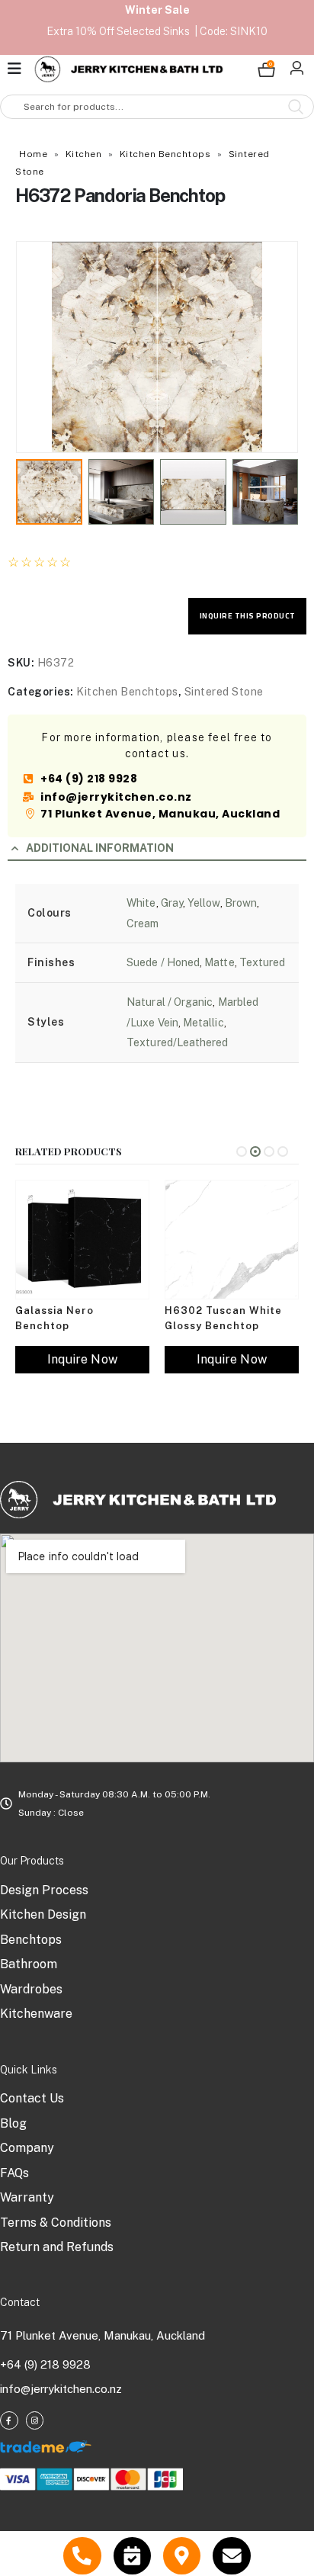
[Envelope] (231, 2556)
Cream (143, 923)
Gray (172, 903)
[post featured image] (82, 1240)
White (141, 903)
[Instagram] (35, 2420)
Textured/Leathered (177, 1042)
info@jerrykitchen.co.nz (61, 2389)
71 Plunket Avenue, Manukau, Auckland (103, 2335)
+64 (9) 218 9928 (45, 2364)
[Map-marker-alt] (182, 2556)
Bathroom (29, 1964)
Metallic (203, 1023)
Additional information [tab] (100, 848)
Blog (13, 2123)
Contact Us (32, 2098)
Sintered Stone (224, 692)
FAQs (14, 2173)
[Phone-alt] (82, 2556)
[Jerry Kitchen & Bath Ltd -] (129, 69)
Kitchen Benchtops (165, 154)
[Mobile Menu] (19, 69)
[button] (34, 347)
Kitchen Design (43, 1914)
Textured (263, 962)
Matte (219, 962)
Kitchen (84, 154)
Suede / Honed (163, 962)
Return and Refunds (57, 2247)
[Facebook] (9, 2420)
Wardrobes (31, 1989)
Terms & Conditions (56, 2223)
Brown (241, 903)
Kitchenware (36, 2014)
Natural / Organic (170, 1002)
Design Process (44, 1890)
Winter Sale (157, 10)
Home (33, 154)
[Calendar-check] (132, 2556)
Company (27, 2148)
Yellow (203, 903)
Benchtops (31, 1940)
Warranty (27, 2197)
